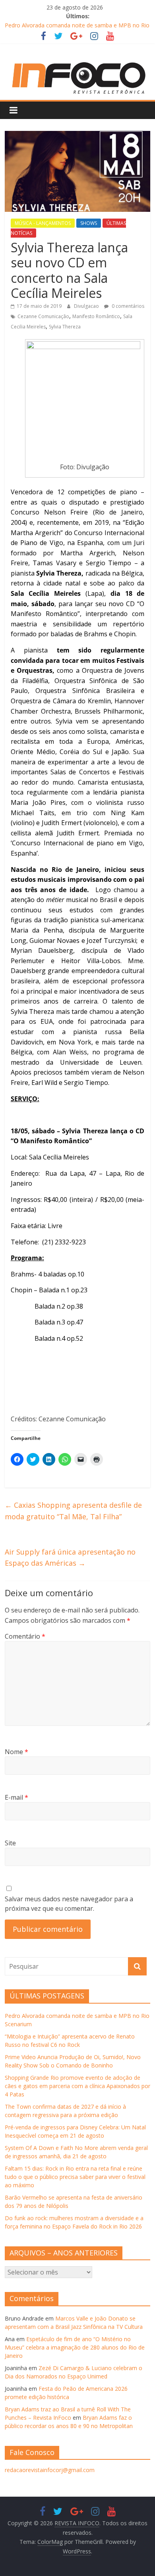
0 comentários (127, 306)
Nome (16, 1752)
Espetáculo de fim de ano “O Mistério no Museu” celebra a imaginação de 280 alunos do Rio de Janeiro (75, 2347)
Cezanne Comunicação (43, 316)
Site (10, 1843)
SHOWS (89, 223)
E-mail (16, 1797)
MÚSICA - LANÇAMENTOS (43, 223)
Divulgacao (87, 306)
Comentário (25, 1636)
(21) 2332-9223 (64, 1242)
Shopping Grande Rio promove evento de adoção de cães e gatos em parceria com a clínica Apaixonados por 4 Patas (77, 2086)
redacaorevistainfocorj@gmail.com (50, 2470)
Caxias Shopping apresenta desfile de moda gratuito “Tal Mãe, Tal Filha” (73, 1511)
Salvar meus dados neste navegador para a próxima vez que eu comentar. (69, 1904)
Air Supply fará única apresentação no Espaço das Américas (70, 1558)
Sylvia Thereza (65, 327)
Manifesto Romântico (96, 316)
